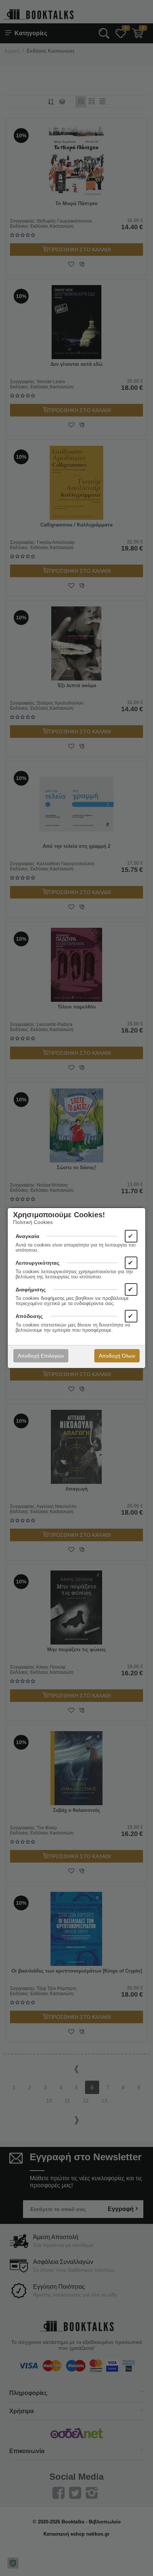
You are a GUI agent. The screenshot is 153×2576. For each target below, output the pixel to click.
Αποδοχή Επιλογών (41, 1356)
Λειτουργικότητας (38, 1263)
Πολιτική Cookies (33, 1222)
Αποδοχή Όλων (117, 1356)
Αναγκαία (27, 1236)
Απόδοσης (29, 1316)
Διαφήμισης (31, 1289)
